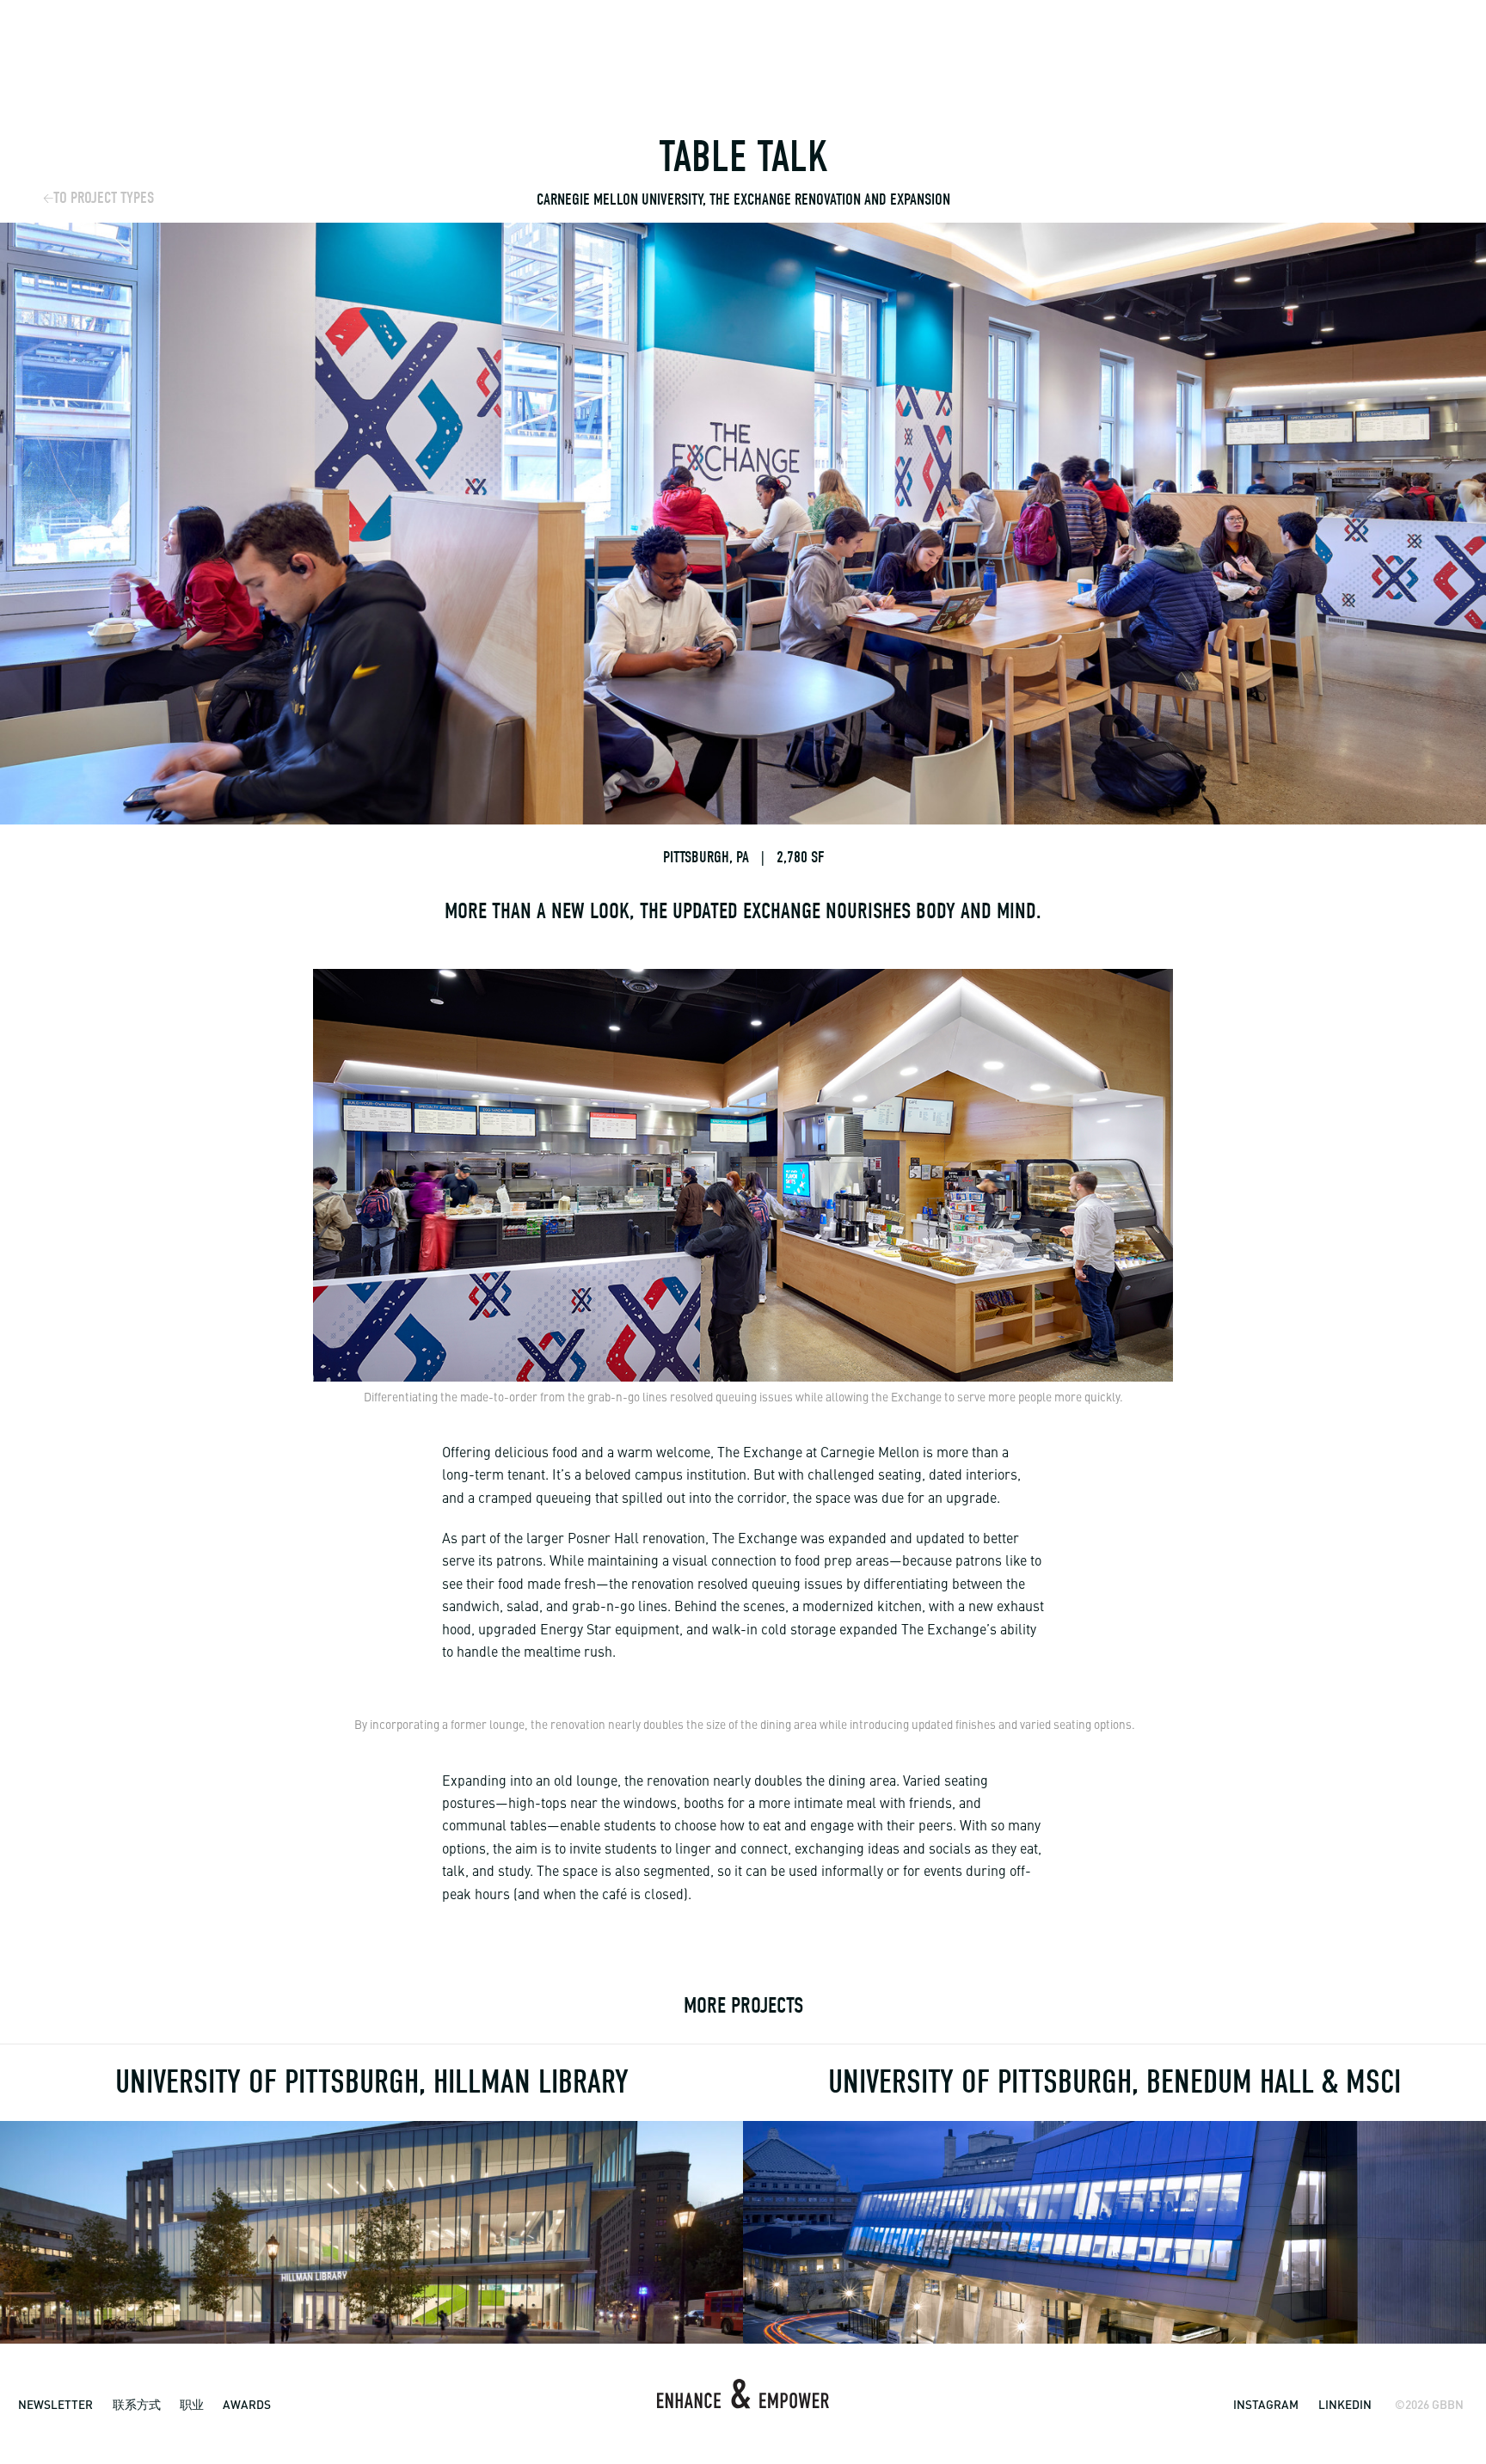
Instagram (1266, 2404)
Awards (247, 2404)
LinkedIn (1345, 2404)
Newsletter (55, 2404)
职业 (192, 2404)
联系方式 (137, 2404)
